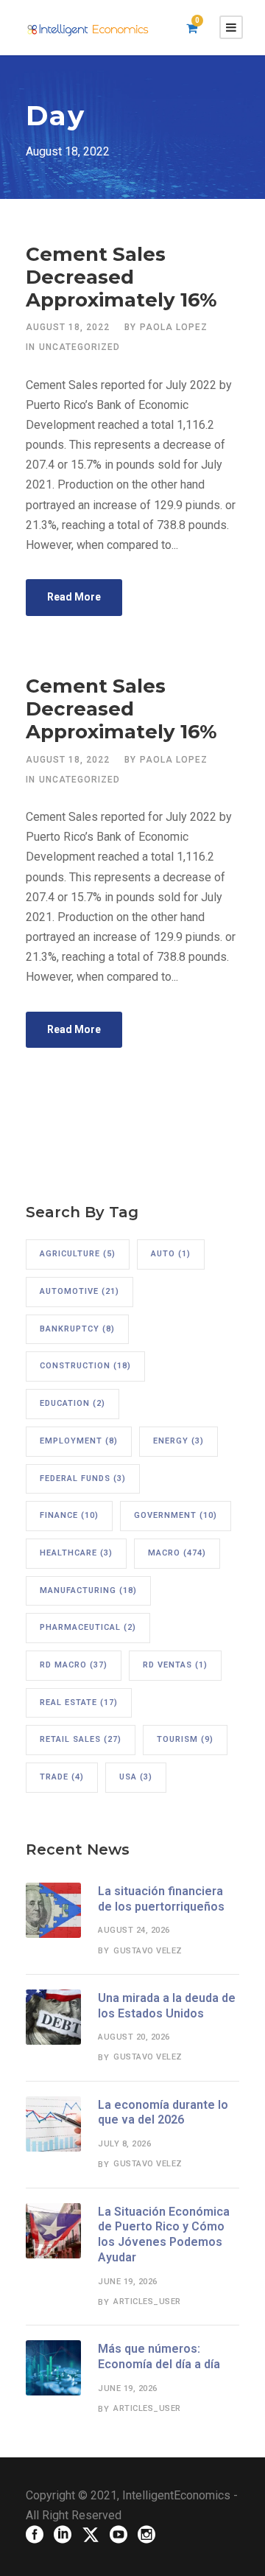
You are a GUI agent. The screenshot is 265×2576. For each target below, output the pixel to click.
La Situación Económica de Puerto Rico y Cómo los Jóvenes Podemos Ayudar (164, 2234)
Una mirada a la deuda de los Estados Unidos (167, 2006)
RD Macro (74, 1665)
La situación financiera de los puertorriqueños (161, 1899)
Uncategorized (79, 347)
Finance (69, 1515)
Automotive (79, 1291)
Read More (74, 597)
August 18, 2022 (68, 327)
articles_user (147, 2302)
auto (171, 1254)
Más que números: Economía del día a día (159, 2356)
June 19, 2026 (128, 2282)
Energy (179, 1441)
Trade (62, 1777)
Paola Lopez (174, 327)
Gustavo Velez (148, 1951)
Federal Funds (83, 1478)
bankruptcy (77, 1329)
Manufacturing (88, 1590)
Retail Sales (81, 1739)
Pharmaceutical (88, 1627)
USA (136, 1777)
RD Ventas (175, 1665)
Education (73, 1403)
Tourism (185, 1739)
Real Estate (79, 1702)
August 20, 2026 (134, 2037)
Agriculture (78, 1254)
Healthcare (76, 1553)
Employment (79, 1441)
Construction (85, 1366)
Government (176, 1515)
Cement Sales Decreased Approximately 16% (121, 277)
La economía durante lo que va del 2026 (163, 2113)
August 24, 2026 (134, 1930)
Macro (177, 1553)
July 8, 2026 (124, 2144)
